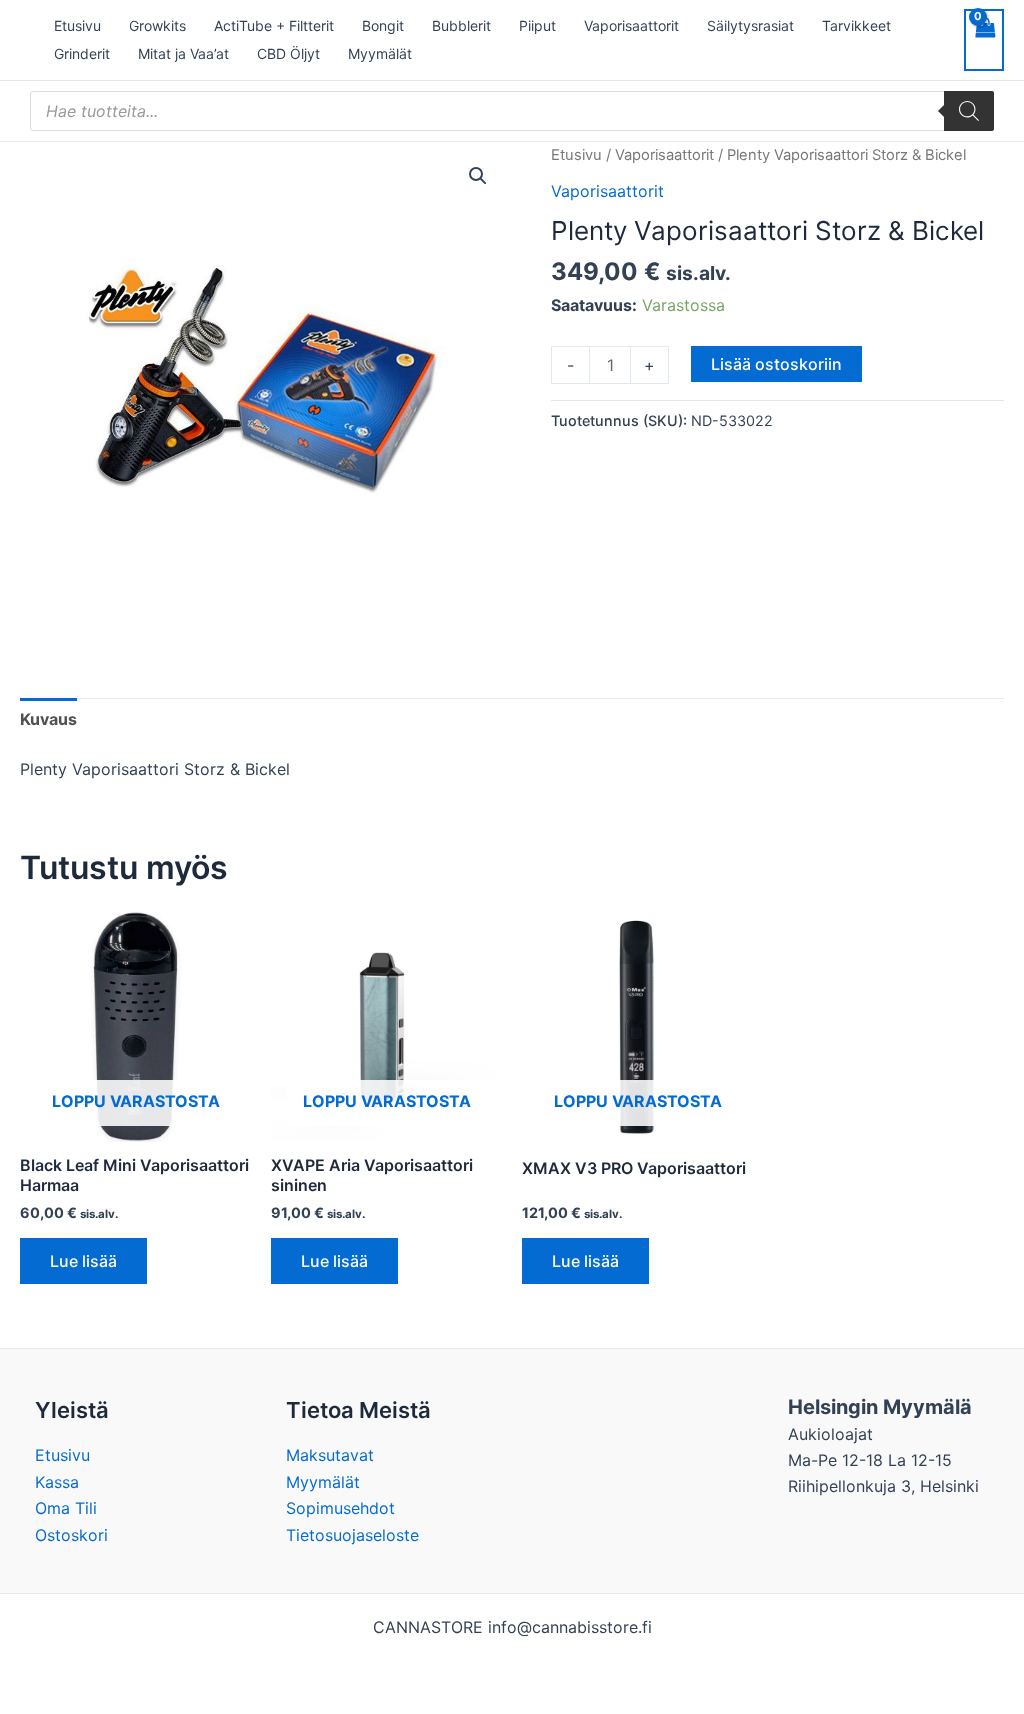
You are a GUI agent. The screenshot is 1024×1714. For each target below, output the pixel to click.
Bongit (383, 25)
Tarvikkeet (856, 25)
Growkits (157, 25)
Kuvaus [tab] (48, 719)
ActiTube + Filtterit (274, 25)
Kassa (57, 1482)
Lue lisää (83, 1261)
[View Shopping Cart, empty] (984, 40)
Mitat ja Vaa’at (183, 53)
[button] (478, 176)
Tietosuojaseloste (352, 1535)
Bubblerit (461, 25)
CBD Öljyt (288, 53)
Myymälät (380, 53)
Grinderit (82, 53)
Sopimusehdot (340, 1508)
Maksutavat (330, 1455)
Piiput (537, 25)
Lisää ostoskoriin (776, 364)
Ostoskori (71, 1535)
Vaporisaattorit (631, 25)
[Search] (969, 111)
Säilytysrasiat (750, 25)
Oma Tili (66, 1508)
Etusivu (77, 25)
